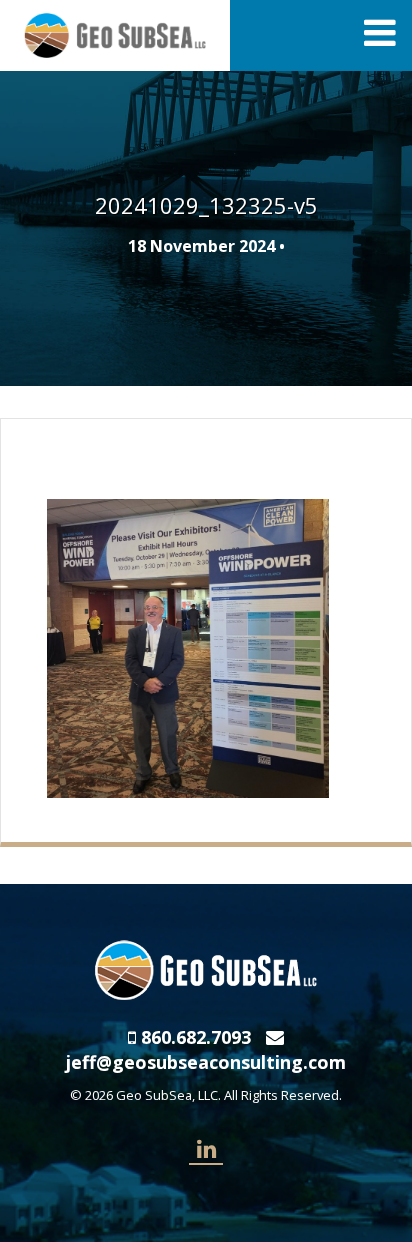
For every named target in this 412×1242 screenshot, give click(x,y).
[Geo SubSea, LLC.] (115, 34)
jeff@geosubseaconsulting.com (206, 1062)
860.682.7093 (196, 1037)
